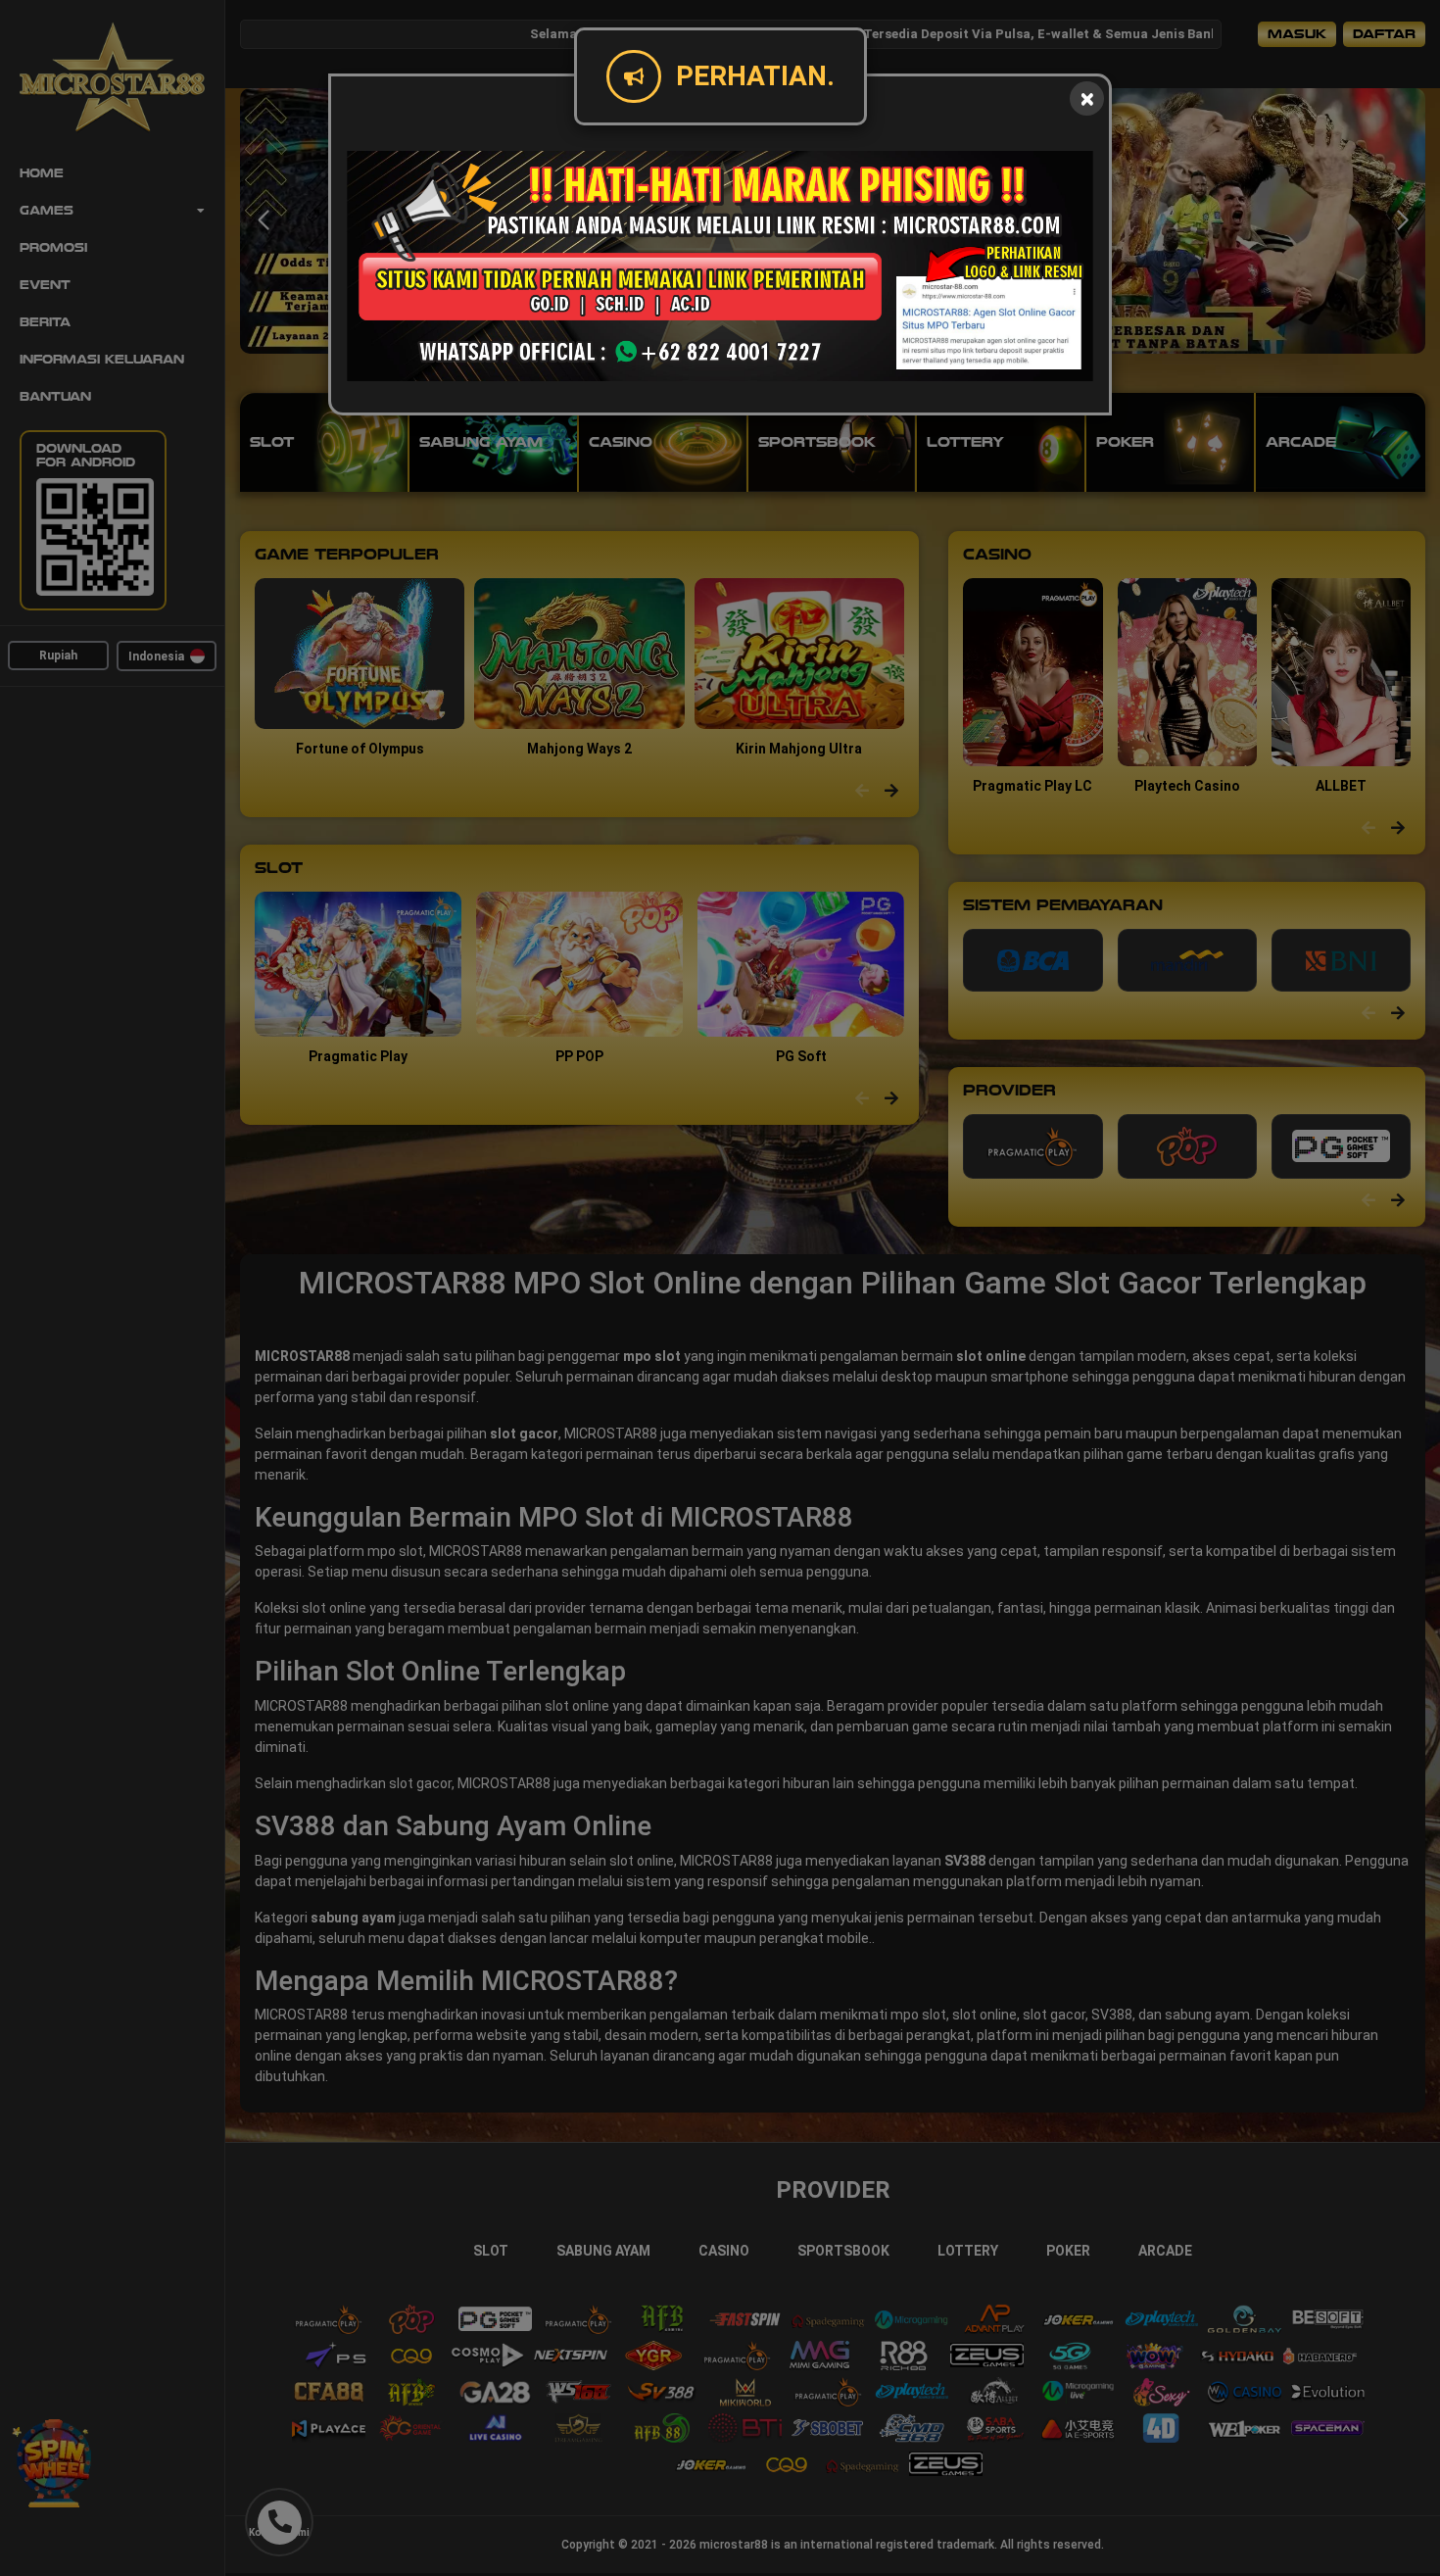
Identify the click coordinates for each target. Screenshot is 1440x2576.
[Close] (1087, 98)
